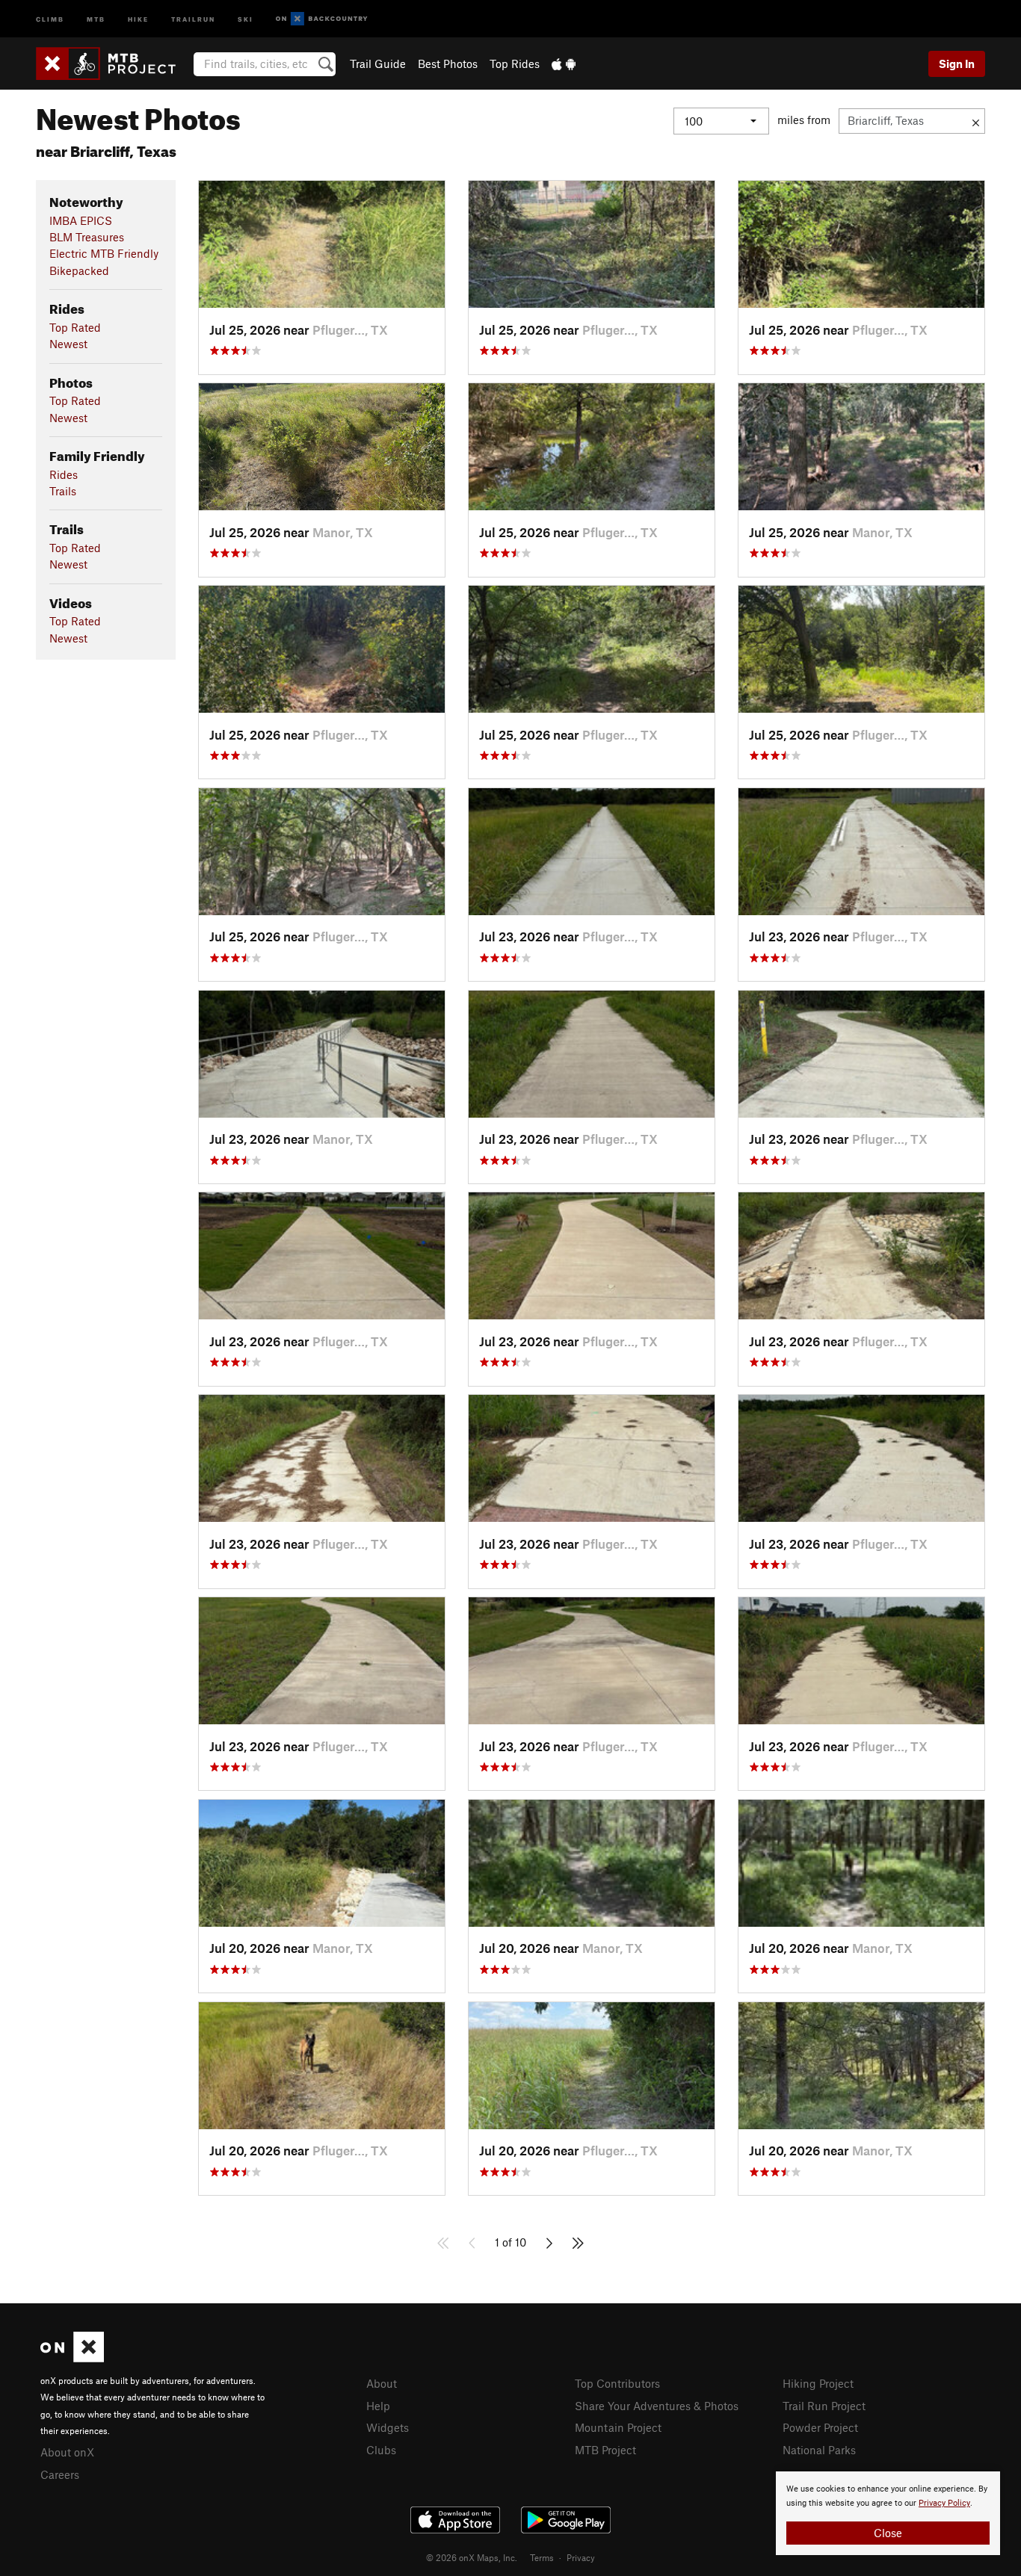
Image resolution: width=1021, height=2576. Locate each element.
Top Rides (515, 64)
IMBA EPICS (81, 220)
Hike (138, 18)
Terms (542, 2557)
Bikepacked (79, 270)
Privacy (581, 2557)
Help (378, 2406)
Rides (64, 474)
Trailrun (193, 18)
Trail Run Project (824, 2406)
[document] (888, 2513)
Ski (246, 18)
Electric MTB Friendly (104, 253)
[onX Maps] (72, 2358)
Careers (60, 2474)
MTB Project (605, 2450)
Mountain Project (618, 2427)
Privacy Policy (944, 2503)
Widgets (388, 2427)
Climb (50, 18)
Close (888, 2533)
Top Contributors (617, 2383)
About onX (67, 2452)
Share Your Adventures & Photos (657, 2406)
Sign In (957, 64)
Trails (63, 491)
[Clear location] (976, 121)
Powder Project (820, 2427)
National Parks (819, 2450)
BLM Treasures (87, 237)
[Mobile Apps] (564, 64)
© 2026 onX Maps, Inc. (472, 2557)
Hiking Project (818, 2383)
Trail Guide (378, 64)
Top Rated (75, 327)
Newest (68, 344)
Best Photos (448, 64)
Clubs (381, 2450)
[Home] (113, 64)
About (382, 2383)
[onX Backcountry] (322, 19)
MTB (96, 18)
